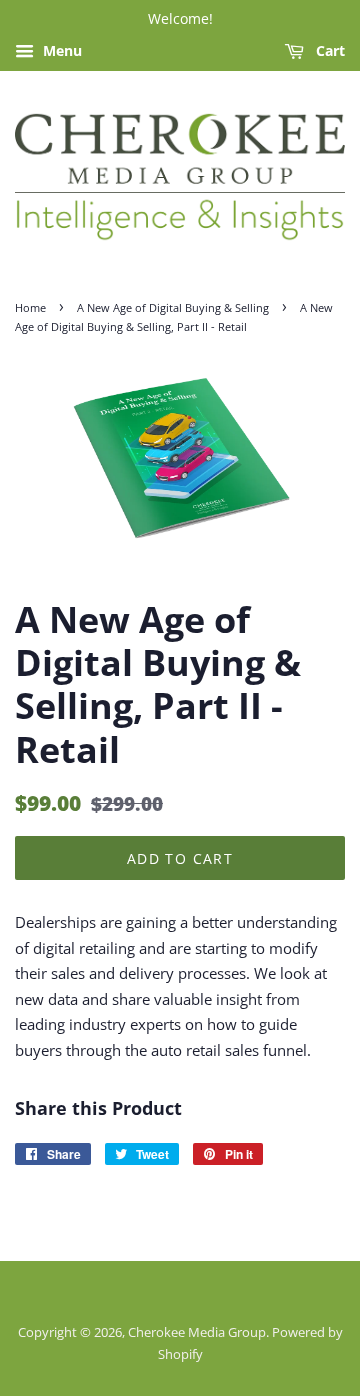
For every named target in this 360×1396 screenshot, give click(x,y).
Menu (60, 50)
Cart (328, 50)
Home (30, 307)
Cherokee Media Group (197, 1332)
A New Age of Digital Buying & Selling (173, 307)
